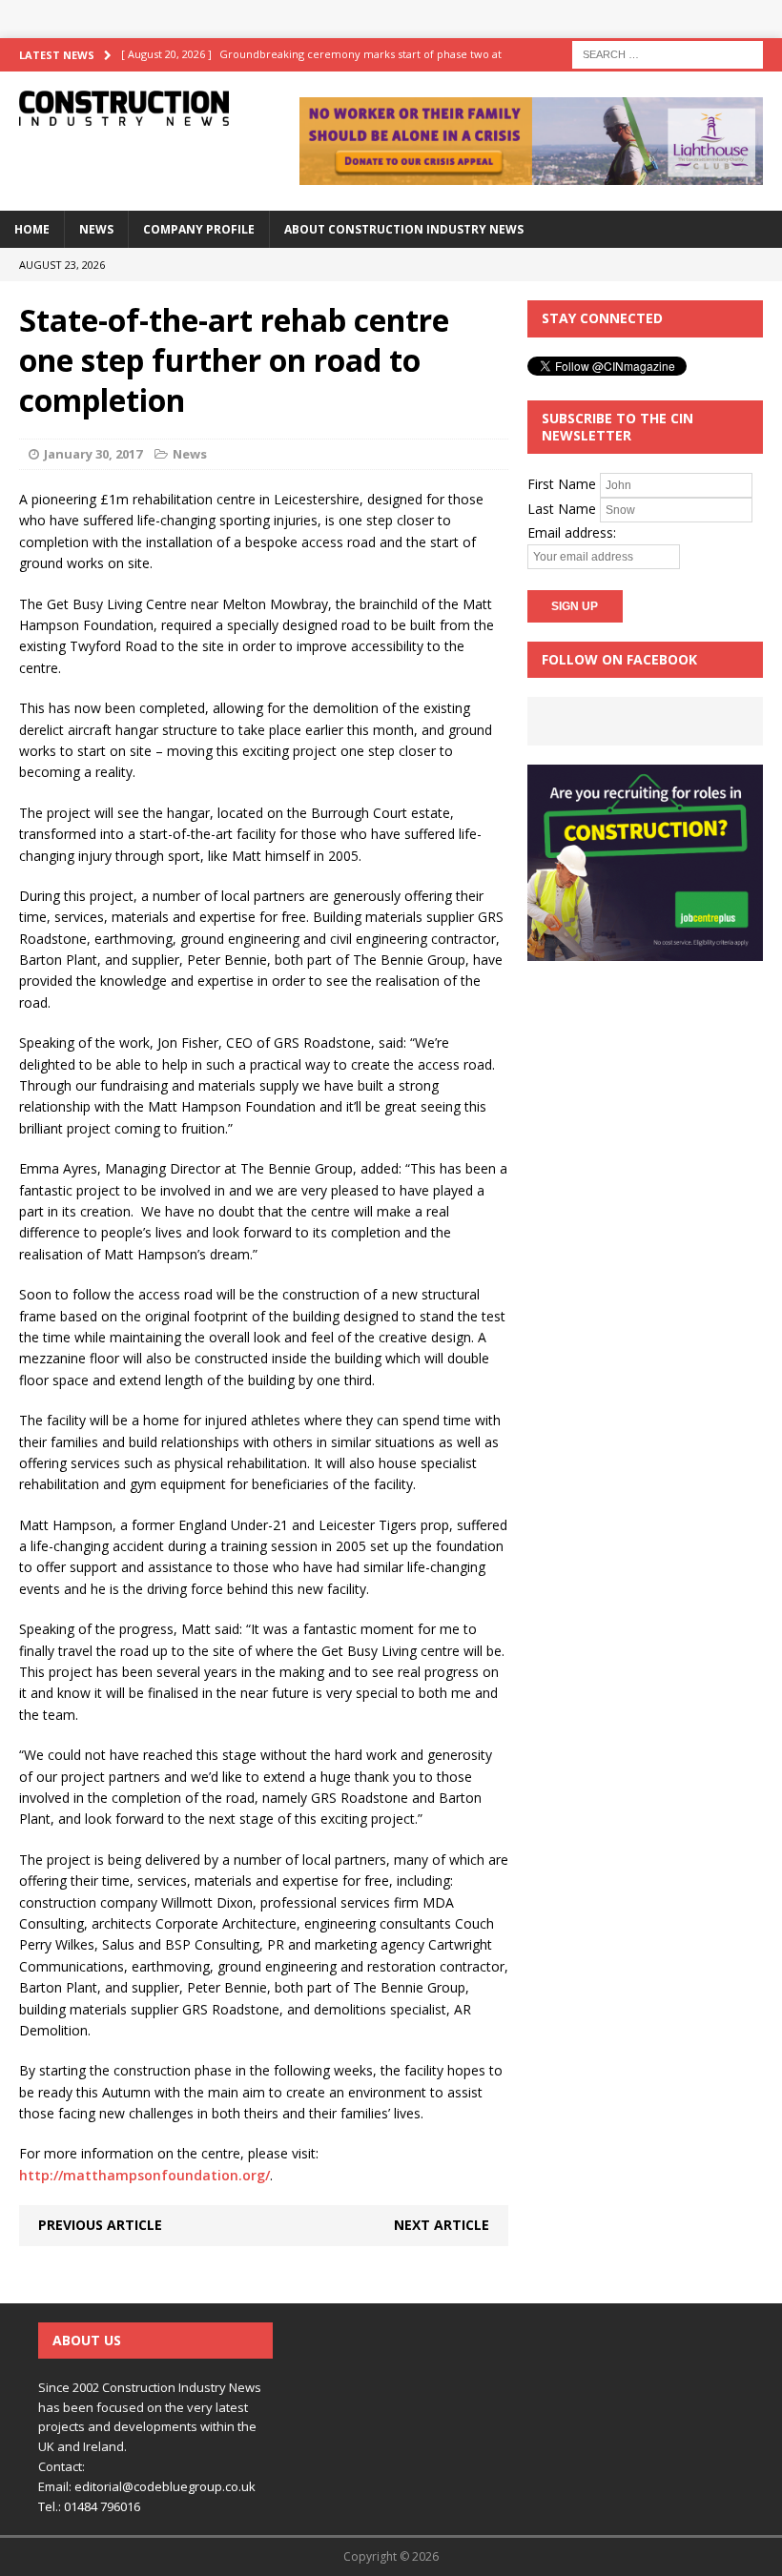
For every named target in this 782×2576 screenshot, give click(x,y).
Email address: (572, 532)
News (96, 229)
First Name (562, 484)
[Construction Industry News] (124, 108)
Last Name (562, 509)
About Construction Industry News (404, 229)
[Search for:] (668, 53)
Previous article (100, 2225)
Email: (56, 2486)
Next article (442, 2225)
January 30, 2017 (93, 454)
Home (32, 229)
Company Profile (199, 229)
